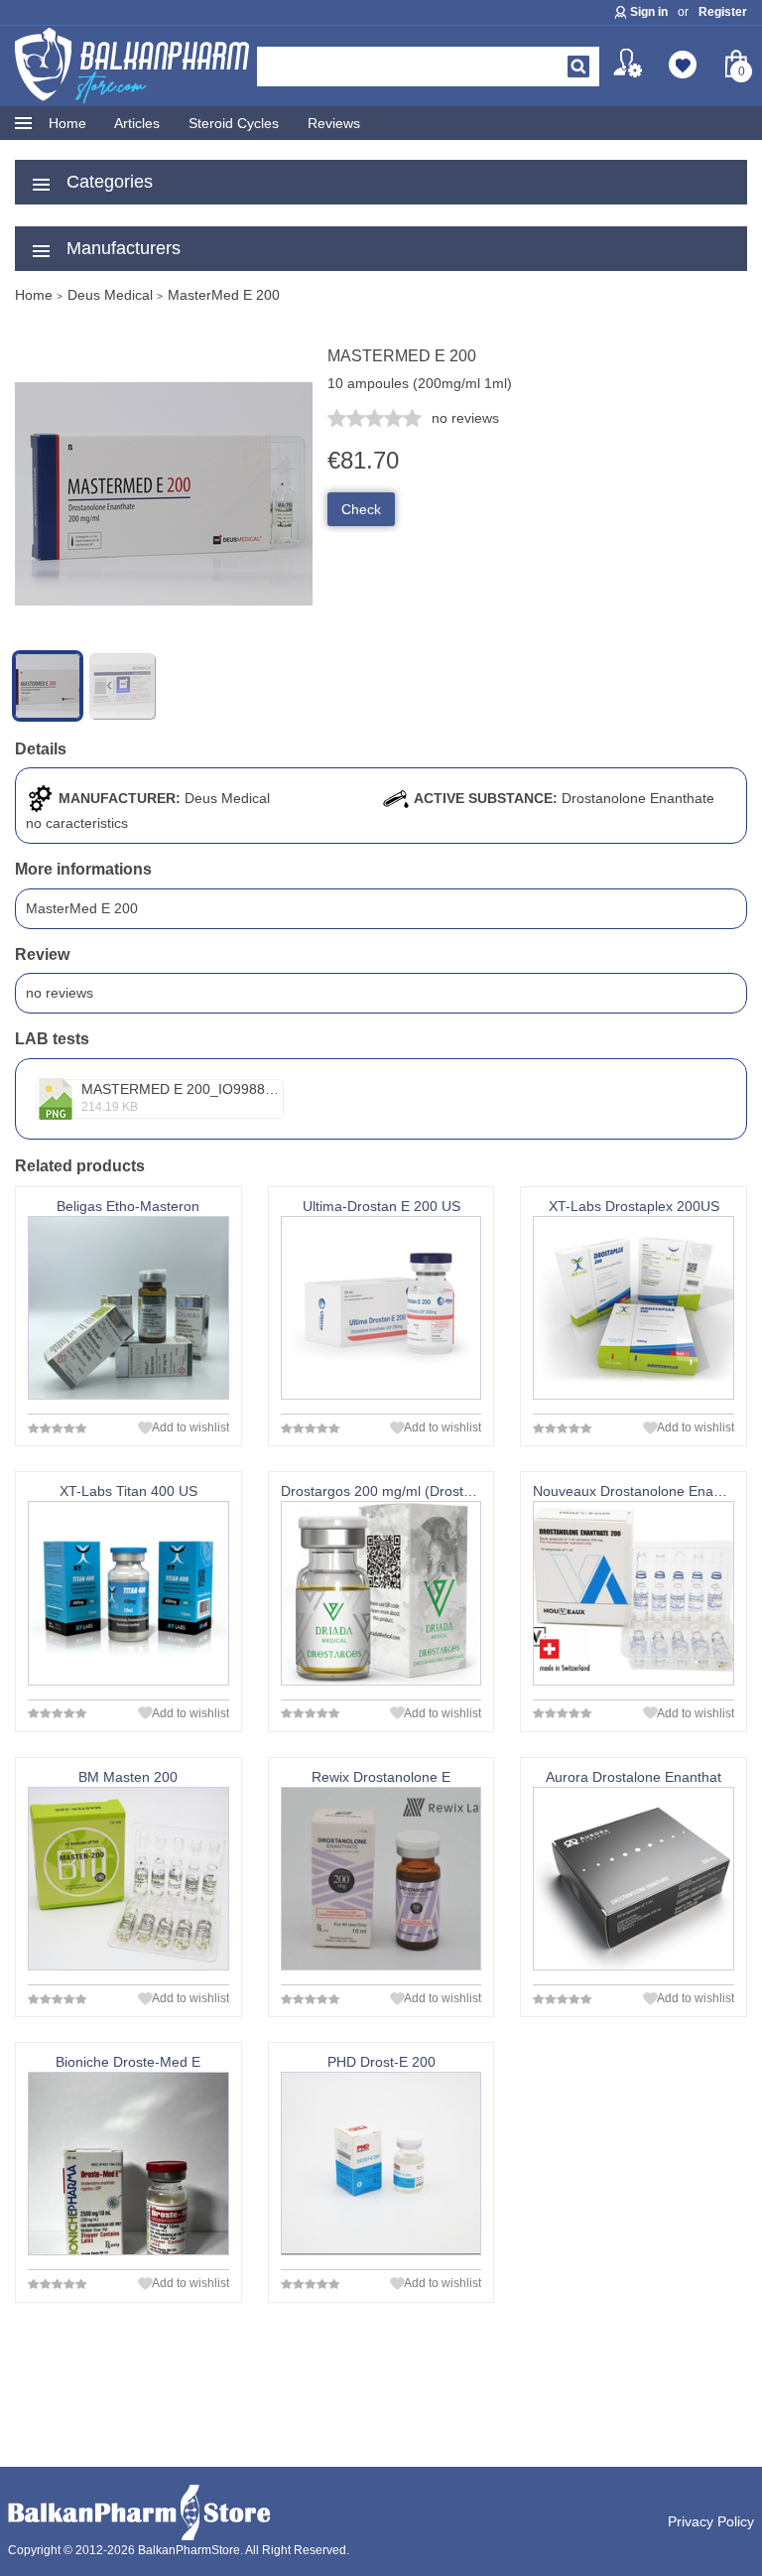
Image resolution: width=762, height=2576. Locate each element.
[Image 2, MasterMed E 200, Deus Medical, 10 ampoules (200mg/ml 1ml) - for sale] (164, 638)
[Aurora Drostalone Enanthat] (634, 1879)
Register (723, 12)
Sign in (649, 12)
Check (361, 509)
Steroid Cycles (234, 123)
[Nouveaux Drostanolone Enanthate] (634, 1593)
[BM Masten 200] (128, 1879)
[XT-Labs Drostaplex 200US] (634, 1308)
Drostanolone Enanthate (638, 798)
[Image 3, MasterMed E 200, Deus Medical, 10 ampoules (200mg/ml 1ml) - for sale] (122, 686)
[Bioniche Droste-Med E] (128, 2164)
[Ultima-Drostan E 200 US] (381, 1308)
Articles (137, 123)
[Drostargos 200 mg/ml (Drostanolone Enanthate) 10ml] (381, 1593)
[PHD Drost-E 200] (381, 2164)
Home (67, 123)
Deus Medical (227, 798)
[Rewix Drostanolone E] (381, 1879)
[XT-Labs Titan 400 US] (128, 1593)
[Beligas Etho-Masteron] (128, 1308)
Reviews (334, 123)
